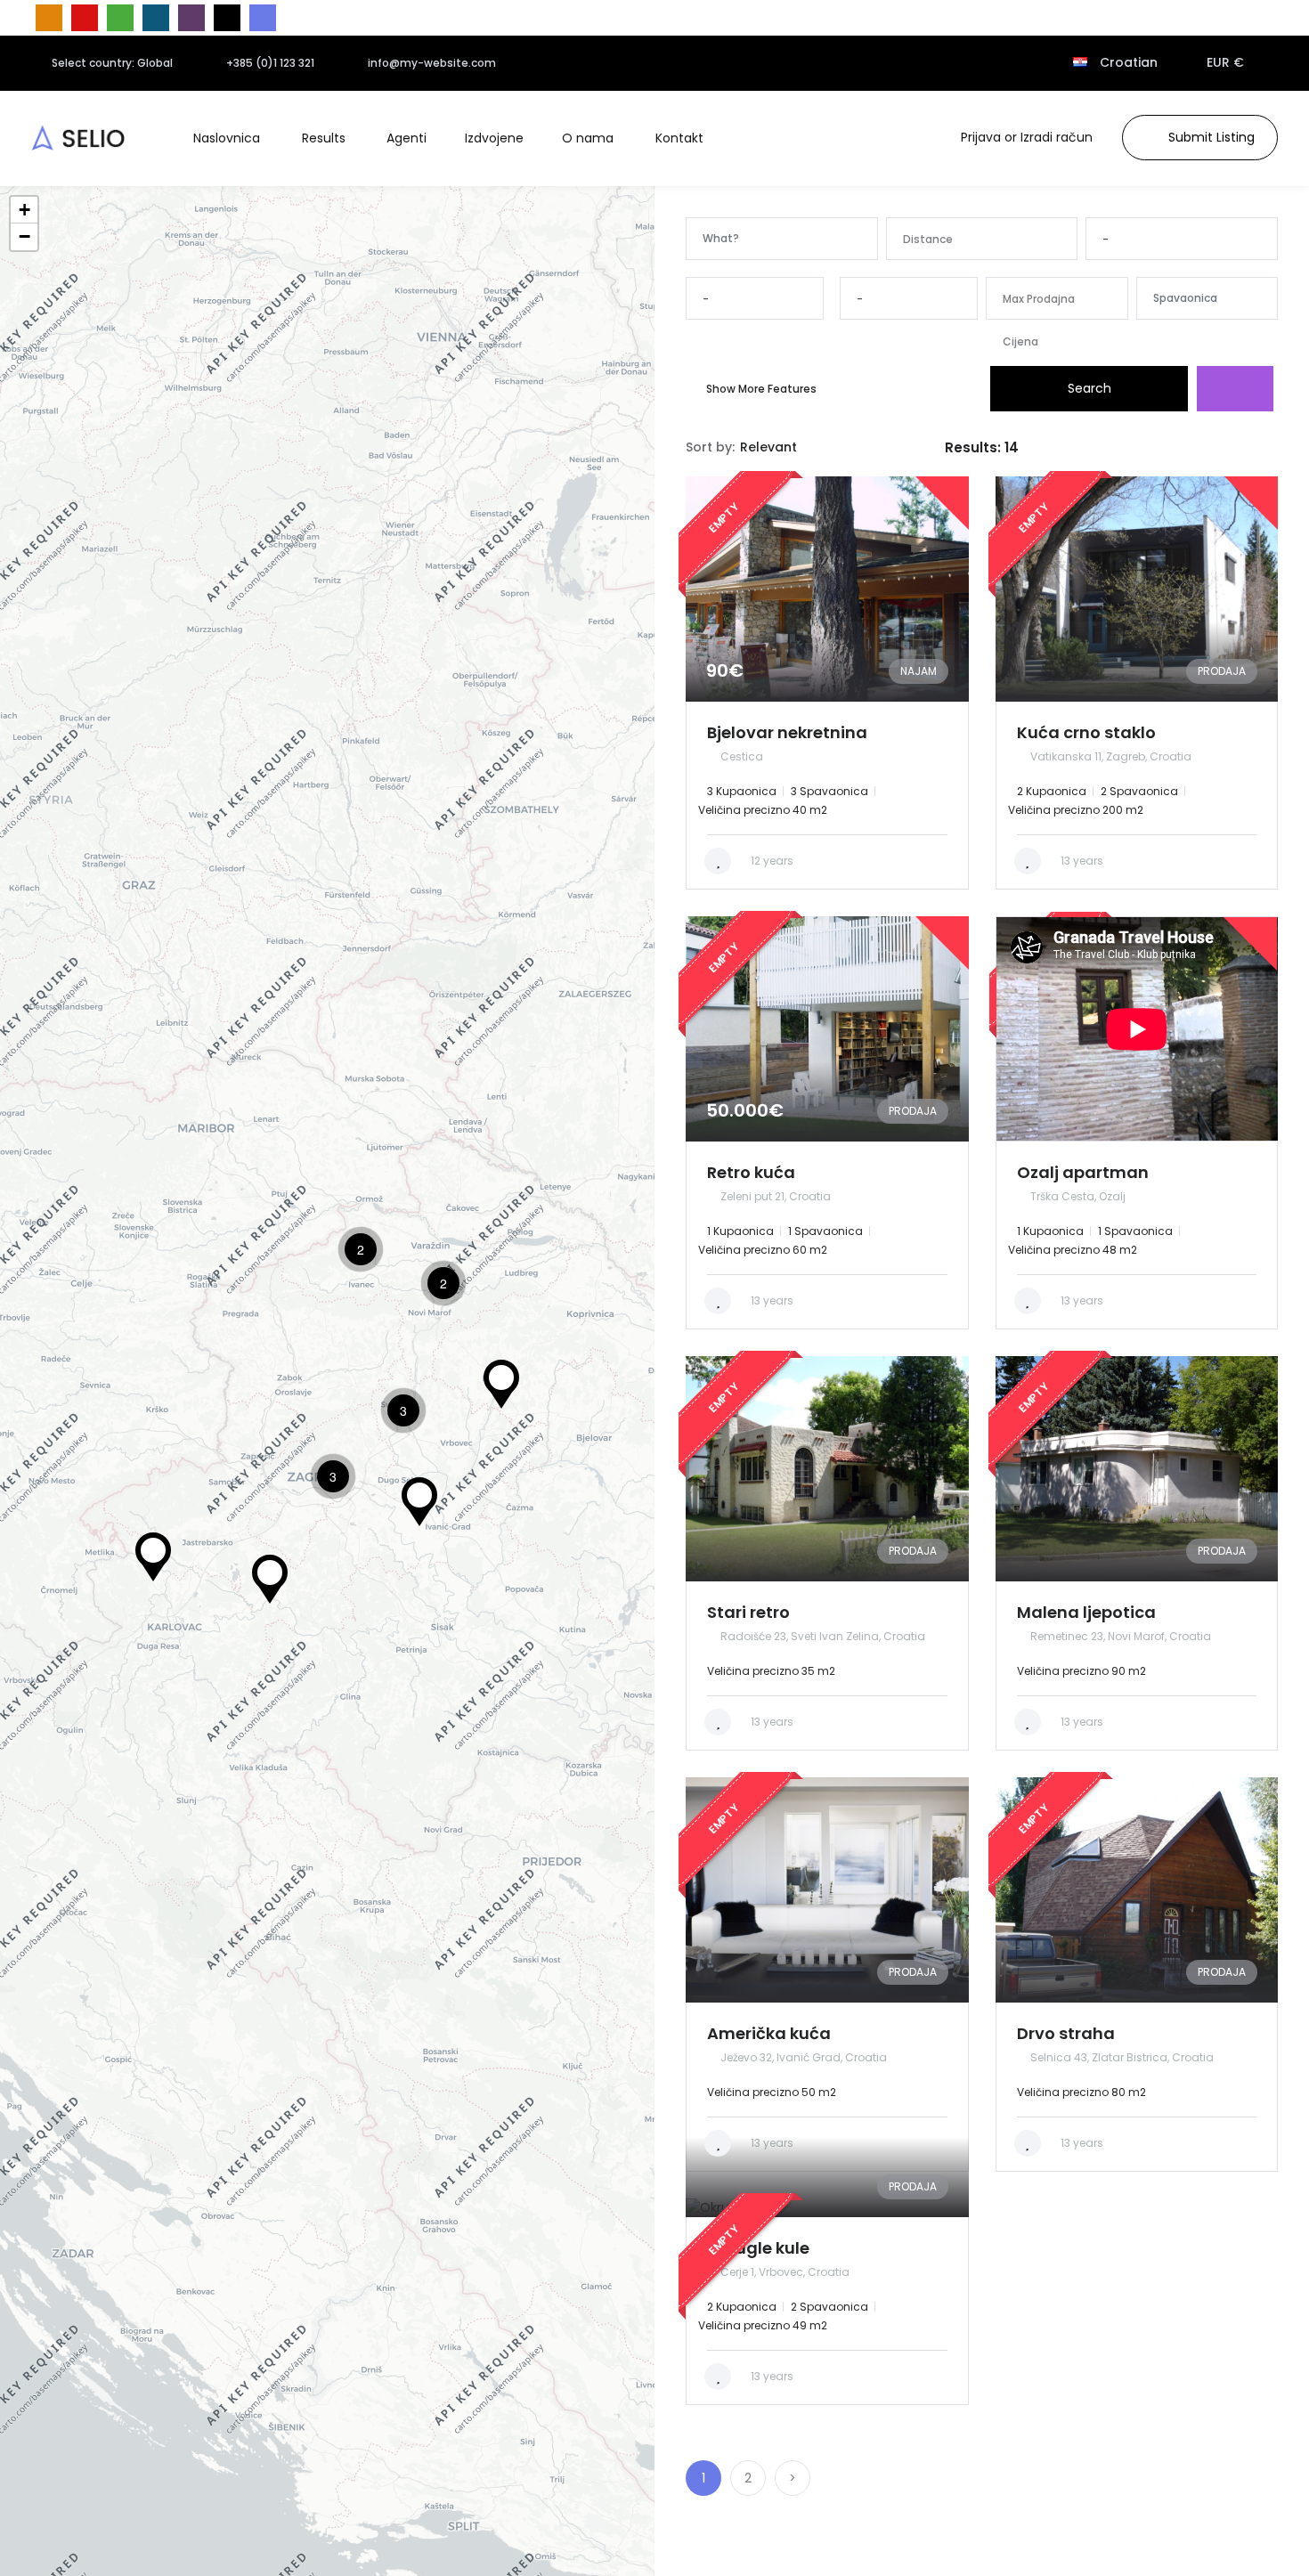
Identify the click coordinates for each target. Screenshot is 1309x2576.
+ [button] (24, 210)
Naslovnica (227, 138)
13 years (1081, 861)
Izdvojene (494, 138)
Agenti (407, 138)
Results (324, 138)
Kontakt (679, 138)
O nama (588, 138)
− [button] (24, 236)
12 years (771, 861)
